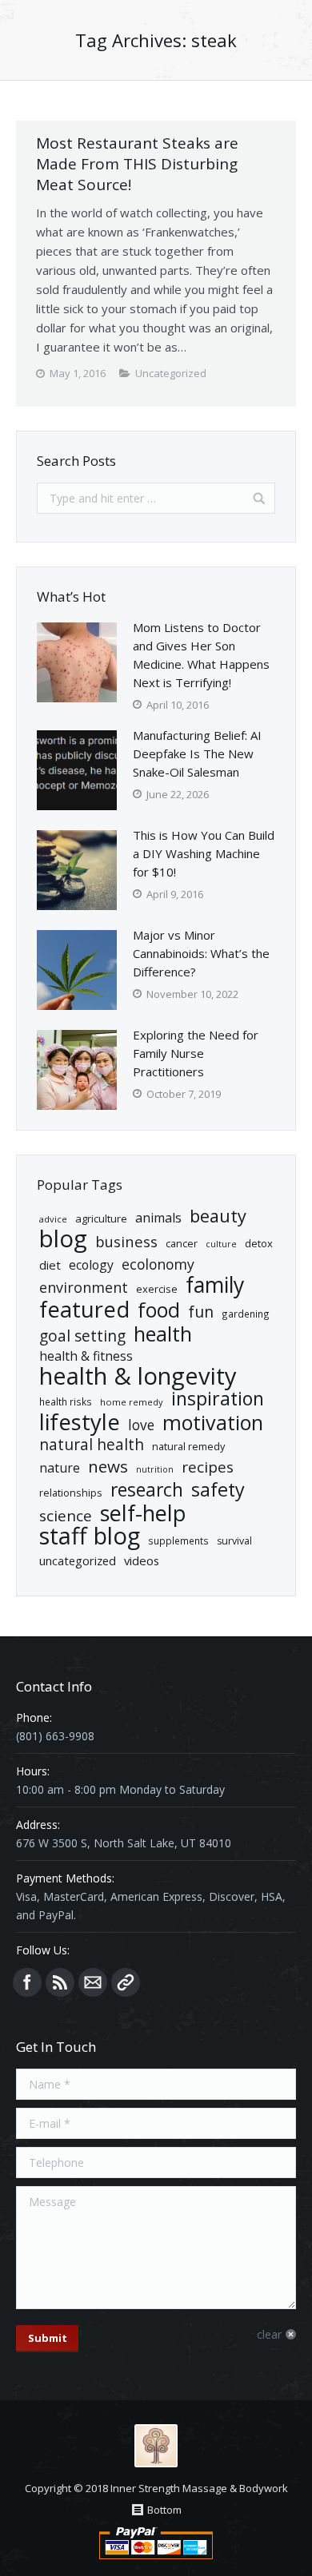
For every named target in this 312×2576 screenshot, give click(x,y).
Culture (221, 1244)
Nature (60, 1468)
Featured (84, 1309)
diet (50, 1265)
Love (141, 1425)
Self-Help (143, 1513)
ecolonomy (158, 1264)
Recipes (208, 1467)
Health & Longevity (138, 1376)
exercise (157, 1289)
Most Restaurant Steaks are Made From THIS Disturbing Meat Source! (137, 164)
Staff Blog (90, 1536)
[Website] (126, 1982)
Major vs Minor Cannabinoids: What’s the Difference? (201, 953)
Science (66, 1516)
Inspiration (218, 1399)
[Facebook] (27, 1982)
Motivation (213, 1423)
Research (147, 1490)
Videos (142, 1560)
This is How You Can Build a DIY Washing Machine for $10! (204, 853)
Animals (158, 1218)
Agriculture (101, 1218)
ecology (91, 1265)
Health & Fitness (86, 1356)
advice (53, 1219)
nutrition (155, 1469)
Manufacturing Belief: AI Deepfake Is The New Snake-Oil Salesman (197, 753)
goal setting (82, 1336)
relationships (71, 1493)
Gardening (246, 1314)
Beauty (218, 1216)
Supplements (178, 1540)
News (108, 1467)
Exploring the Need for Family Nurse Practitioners (196, 1053)
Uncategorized (78, 1560)
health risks (66, 1401)
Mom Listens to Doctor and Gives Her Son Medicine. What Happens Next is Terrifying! (201, 655)
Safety (218, 1490)
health (163, 1334)
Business (126, 1241)
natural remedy (188, 1446)
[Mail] (93, 1982)
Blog (63, 1239)
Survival (234, 1541)
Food (159, 1310)
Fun (201, 1312)
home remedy (132, 1402)
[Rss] (60, 1982)
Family (215, 1285)
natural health (92, 1445)
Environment (84, 1288)
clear (269, 2334)
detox (259, 1243)
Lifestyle (80, 1422)
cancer (182, 1243)
